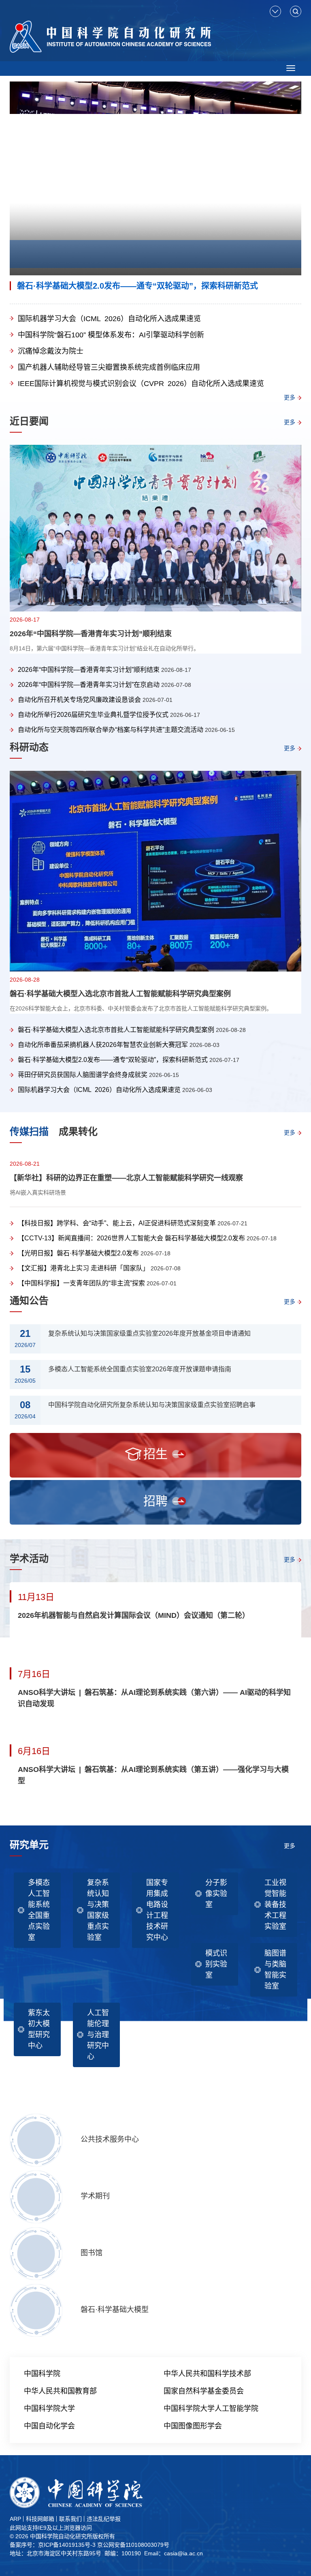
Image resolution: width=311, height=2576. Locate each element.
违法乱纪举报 (104, 2519)
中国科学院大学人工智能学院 (211, 2409)
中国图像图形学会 (193, 2426)
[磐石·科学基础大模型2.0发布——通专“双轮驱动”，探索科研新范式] (155, 179)
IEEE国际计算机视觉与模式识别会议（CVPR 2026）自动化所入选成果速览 (141, 384)
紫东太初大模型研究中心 (39, 2029)
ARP (15, 2519)
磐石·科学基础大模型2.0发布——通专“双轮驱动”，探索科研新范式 (137, 286)
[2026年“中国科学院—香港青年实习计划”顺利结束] (155, 528)
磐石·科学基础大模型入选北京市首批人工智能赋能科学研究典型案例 (120, 994)
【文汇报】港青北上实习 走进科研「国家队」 (83, 1268)
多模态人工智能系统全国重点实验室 (39, 1910)
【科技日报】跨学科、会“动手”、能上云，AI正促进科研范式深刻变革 (117, 1223)
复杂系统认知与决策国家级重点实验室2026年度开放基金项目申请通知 (149, 1333)
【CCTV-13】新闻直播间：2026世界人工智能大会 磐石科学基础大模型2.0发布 (131, 1238)
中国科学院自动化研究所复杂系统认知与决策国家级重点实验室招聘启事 (152, 1405)
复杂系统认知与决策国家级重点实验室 (98, 1910)
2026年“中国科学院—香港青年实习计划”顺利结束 (91, 634)
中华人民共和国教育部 (60, 2391)
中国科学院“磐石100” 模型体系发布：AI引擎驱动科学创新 (111, 335)
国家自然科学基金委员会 (204, 2391)
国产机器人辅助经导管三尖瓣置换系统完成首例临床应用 (109, 367)
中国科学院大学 (49, 2409)
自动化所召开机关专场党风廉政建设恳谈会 (79, 700)
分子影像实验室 (216, 1894)
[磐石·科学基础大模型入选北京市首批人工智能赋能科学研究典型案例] (155, 871)
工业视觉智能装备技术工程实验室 (275, 1905)
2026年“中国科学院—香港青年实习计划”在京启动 (89, 685)
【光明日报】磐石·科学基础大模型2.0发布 (78, 1253)
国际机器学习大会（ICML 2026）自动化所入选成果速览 (109, 319)
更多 (290, 397)
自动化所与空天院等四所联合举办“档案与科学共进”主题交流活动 (111, 730)
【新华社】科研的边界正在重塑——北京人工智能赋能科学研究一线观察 (126, 1178)
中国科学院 (42, 2374)
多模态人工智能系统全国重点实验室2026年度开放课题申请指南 (140, 1369)
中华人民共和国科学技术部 (207, 2374)
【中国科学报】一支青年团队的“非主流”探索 (81, 1283)
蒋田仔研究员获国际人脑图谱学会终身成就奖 (83, 1075)
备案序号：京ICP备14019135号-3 (53, 2545)
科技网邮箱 (40, 2519)
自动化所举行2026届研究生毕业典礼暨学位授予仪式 (93, 715)
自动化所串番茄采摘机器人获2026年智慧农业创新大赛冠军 (103, 1045)
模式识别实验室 (216, 1964)
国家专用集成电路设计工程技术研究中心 (157, 1910)
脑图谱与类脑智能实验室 (275, 1970)
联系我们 (70, 2519)
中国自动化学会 (49, 2426)
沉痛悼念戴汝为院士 (51, 351)
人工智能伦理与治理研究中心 (98, 2035)
